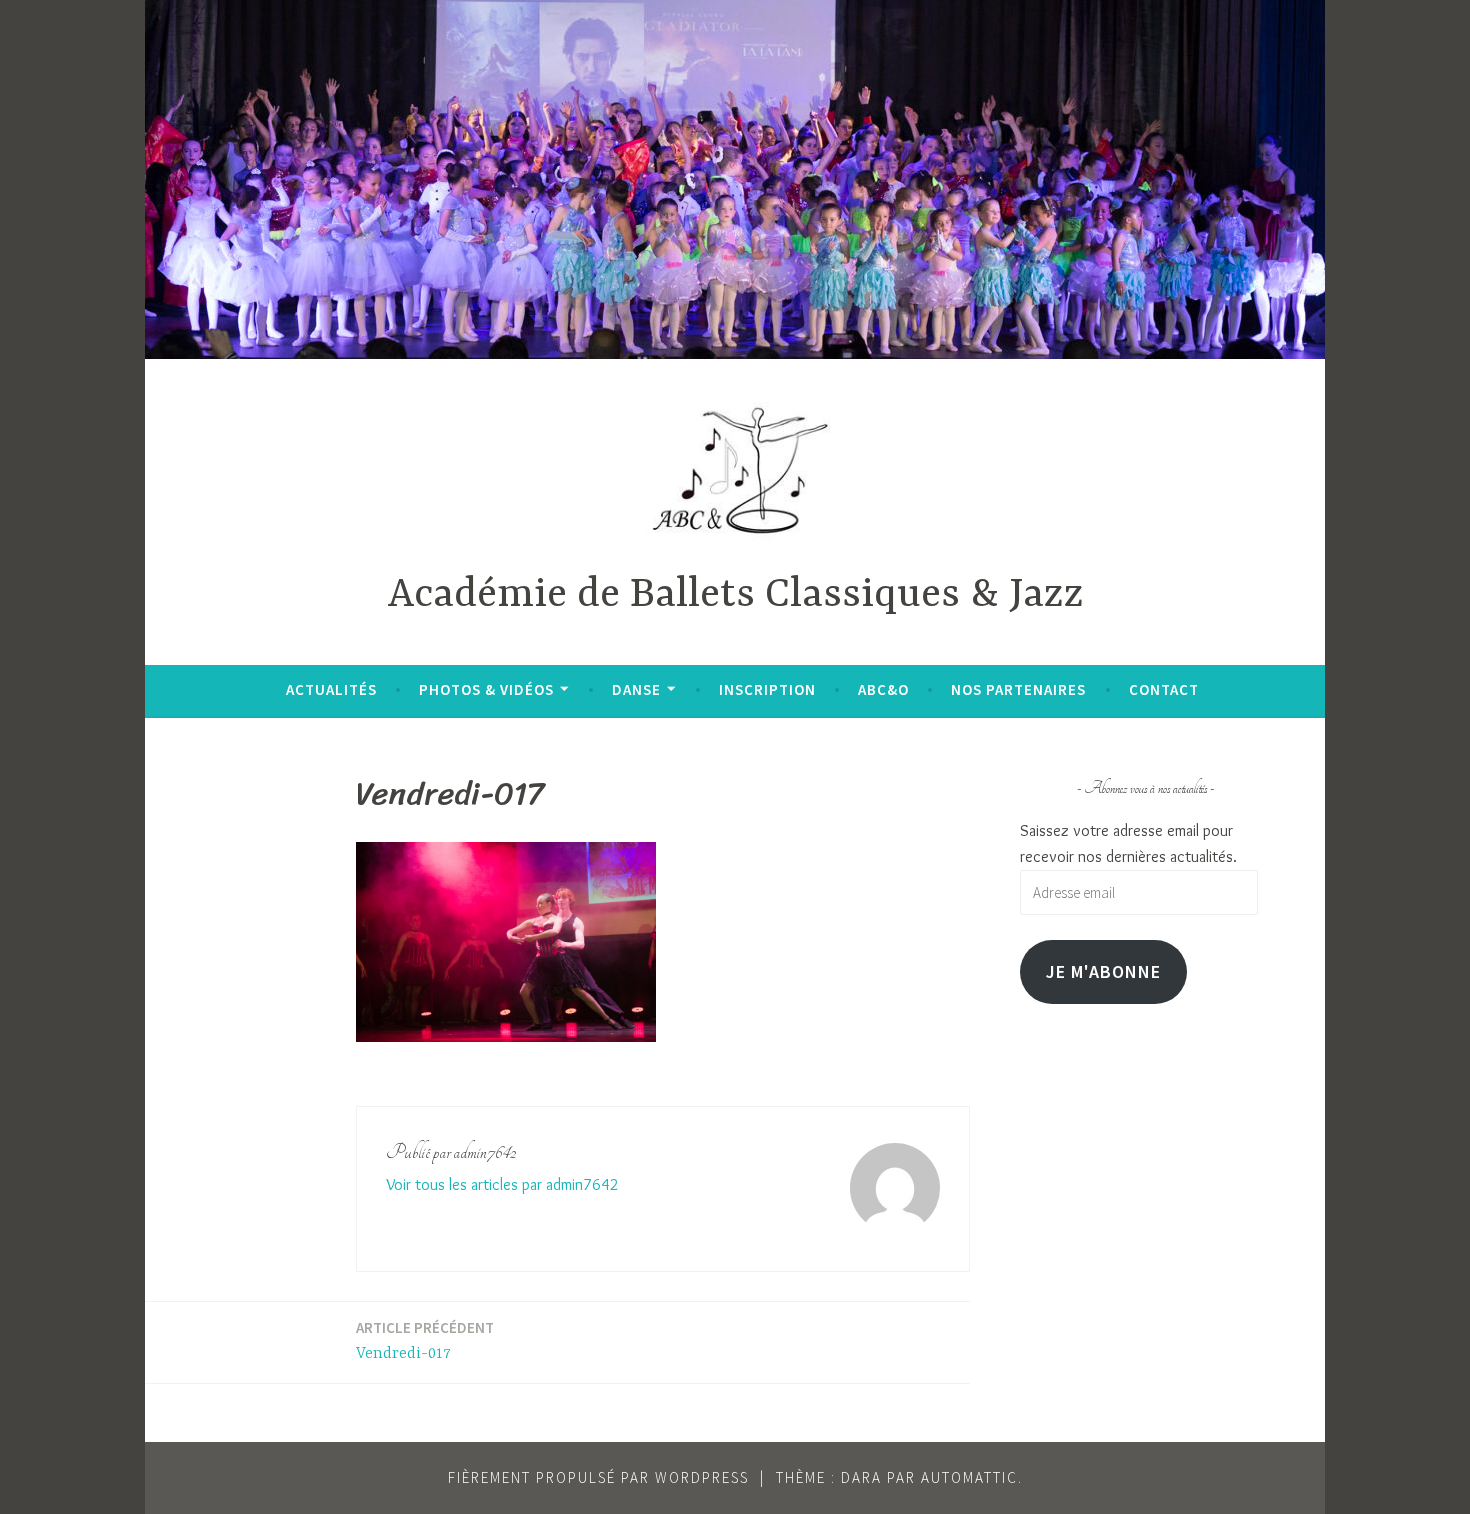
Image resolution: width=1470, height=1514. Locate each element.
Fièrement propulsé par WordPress (598, 1477)
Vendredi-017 (425, 1340)
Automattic (969, 1477)
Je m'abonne (1103, 971)
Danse (636, 689)
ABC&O (883, 689)
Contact (1164, 689)
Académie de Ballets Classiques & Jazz (735, 595)
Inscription (767, 689)
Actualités (331, 689)
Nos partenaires (1018, 689)
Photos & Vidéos (486, 689)
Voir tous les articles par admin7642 (502, 1184)
